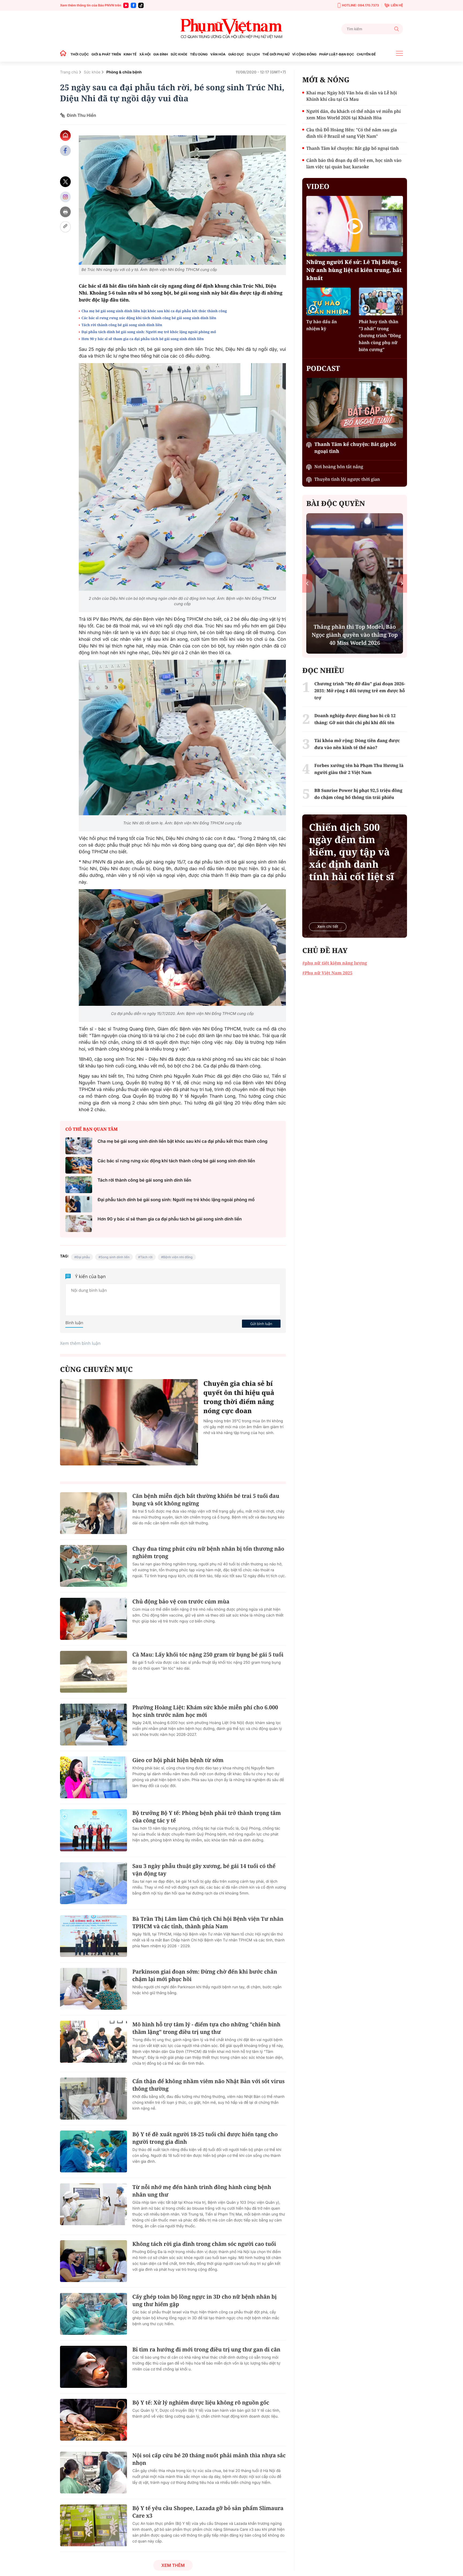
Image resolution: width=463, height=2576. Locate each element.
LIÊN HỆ (397, 5)
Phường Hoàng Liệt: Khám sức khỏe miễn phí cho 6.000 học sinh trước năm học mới (205, 1711)
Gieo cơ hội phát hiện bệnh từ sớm (178, 1760)
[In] (65, 212)
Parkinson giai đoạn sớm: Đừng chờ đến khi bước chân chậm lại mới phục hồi (205, 1975)
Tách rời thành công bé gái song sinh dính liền (122, 325)
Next (402, 583)
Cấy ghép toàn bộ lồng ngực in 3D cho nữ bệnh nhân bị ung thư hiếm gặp (205, 2300)
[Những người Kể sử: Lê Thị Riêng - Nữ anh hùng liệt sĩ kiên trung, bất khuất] (355, 226)
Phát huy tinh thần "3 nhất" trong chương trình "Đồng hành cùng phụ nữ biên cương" (380, 336)
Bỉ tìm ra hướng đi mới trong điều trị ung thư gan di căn (206, 2349)
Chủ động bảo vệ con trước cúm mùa (181, 1601)
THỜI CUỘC (80, 54)
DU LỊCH (253, 54)
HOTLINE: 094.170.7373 (360, 5)
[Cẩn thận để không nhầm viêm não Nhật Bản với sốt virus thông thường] (94, 2098)
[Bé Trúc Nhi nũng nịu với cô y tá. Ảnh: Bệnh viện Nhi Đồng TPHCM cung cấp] (182, 200)
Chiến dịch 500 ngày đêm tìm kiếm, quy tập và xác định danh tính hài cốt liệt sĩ (351, 852)
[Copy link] (65, 227)
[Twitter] (65, 182)
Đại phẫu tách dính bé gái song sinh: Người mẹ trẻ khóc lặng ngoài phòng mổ (149, 332)
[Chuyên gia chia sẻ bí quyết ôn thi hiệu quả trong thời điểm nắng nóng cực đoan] (129, 1422)
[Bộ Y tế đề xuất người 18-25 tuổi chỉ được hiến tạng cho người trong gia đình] (94, 2151)
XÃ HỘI (145, 54)
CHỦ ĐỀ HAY (325, 950)
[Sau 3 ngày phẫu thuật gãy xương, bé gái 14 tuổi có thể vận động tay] (94, 1883)
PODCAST (323, 368)
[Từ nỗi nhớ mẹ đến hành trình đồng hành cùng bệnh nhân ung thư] (94, 2204)
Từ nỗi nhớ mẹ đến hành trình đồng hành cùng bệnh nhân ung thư (202, 2191)
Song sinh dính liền (115, 1257)
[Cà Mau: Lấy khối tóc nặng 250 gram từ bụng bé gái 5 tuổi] (94, 1672)
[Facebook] (133, 5)
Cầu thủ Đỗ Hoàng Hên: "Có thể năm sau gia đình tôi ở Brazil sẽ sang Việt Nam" (352, 133)
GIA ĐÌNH (161, 54)
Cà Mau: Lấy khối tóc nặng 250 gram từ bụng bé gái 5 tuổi (208, 1654)
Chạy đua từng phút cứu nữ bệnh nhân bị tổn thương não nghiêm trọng (208, 1552)
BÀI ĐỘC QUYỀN (336, 503)
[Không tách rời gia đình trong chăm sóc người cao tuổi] (94, 2261)
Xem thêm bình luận (80, 1343)
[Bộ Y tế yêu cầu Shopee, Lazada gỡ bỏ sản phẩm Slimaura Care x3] (94, 2525)
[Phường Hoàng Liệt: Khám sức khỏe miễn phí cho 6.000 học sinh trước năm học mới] (94, 1725)
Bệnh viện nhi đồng (178, 1257)
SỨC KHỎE (179, 54)
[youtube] (126, 5)
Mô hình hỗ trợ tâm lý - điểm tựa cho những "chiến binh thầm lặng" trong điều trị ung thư (206, 2028)
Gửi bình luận (261, 1324)
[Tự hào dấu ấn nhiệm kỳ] (328, 301)
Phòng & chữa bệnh (124, 72)
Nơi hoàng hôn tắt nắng (339, 467)
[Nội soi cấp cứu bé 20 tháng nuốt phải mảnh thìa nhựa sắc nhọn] (94, 2473)
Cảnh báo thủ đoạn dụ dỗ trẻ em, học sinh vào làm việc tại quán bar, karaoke (354, 163)
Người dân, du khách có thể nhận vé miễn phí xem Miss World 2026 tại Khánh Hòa (353, 114)
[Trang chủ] (65, 54)
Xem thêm (173, 2565)
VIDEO (318, 186)
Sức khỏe (92, 72)
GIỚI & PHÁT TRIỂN (106, 54)
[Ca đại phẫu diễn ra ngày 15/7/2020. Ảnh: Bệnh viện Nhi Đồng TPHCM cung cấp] (182, 948)
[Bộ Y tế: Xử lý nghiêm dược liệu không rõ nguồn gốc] (94, 2420)
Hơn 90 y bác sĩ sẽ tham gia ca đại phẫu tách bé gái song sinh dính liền (143, 339)
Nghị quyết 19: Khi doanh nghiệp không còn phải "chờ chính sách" (355, 639)
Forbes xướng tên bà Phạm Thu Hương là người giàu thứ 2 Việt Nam (359, 769)
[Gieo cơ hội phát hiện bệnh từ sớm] (94, 1777)
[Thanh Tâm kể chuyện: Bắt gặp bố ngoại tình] (355, 408)
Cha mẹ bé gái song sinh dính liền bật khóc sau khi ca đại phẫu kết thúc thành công (154, 311)
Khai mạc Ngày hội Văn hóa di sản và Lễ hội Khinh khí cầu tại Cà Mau (352, 96)
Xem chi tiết (328, 927)
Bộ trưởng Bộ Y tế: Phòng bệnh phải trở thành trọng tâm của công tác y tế (207, 1817)
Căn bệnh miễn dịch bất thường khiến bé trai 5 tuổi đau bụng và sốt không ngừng (206, 1500)
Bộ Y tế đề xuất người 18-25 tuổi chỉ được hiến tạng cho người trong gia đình (205, 2138)
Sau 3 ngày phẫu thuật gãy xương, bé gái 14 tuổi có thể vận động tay (204, 1870)
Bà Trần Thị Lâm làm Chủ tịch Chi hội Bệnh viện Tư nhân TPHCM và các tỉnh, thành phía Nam (208, 1922)
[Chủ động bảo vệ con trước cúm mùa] (94, 1619)
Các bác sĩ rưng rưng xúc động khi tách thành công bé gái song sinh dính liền (149, 318)
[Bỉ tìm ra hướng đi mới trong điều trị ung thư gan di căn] (94, 2367)
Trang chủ (69, 72)
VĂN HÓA (218, 54)
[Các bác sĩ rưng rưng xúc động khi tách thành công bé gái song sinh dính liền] (79, 1165)
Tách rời (146, 1257)
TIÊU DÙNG (199, 54)
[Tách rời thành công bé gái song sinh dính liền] (79, 1185)
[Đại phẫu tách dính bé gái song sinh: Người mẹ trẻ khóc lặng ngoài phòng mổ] (79, 1204)
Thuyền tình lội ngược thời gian (347, 479)
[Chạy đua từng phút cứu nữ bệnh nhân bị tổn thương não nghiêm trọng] (94, 1566)
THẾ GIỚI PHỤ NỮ (276, 54)
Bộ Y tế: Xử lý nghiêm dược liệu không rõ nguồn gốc (201, 2402)
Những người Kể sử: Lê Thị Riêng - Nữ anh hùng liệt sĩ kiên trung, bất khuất (354, 270)
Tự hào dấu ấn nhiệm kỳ (322, 325)
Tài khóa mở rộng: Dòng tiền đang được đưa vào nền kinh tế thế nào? (357, 744)
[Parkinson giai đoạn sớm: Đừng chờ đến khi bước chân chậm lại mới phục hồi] (94, 1989)
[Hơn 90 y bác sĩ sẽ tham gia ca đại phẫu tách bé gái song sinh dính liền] (79, 1224)
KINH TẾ (130, 54)
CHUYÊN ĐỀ (366, 54)
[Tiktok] (141, 5)
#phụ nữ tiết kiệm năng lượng (335, 963)
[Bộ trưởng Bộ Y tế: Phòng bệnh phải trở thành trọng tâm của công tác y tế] (94, 1830)
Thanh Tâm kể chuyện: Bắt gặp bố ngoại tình (352, 148)
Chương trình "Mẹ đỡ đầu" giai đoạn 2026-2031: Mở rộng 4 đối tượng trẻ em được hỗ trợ (360, 691)
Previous (307, 583)
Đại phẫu (83, 1257)
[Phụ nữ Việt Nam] (231, 29)
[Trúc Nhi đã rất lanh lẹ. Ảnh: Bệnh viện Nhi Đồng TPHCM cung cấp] (182, 738)
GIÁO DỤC (236, 54)
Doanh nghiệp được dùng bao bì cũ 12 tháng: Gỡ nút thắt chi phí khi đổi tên (355, 719)
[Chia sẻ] (65, 197)
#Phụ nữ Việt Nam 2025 (327, 973)
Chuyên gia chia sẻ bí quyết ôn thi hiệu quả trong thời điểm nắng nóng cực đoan (239, 1397)
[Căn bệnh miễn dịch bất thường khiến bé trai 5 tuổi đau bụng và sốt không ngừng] (94, 1513)
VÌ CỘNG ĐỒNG (305, 54)
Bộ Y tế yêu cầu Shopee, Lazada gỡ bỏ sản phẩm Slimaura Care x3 (208, 2512)
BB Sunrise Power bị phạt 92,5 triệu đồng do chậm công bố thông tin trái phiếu (358, 794)
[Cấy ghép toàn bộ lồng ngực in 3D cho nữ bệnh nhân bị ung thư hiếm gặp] (94, 2314)
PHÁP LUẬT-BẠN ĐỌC (337, 54)
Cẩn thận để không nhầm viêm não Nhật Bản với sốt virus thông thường (208, 2085)
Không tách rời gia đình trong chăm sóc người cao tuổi (204, 2244)
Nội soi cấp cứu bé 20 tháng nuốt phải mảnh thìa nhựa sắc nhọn (209, 2459)
